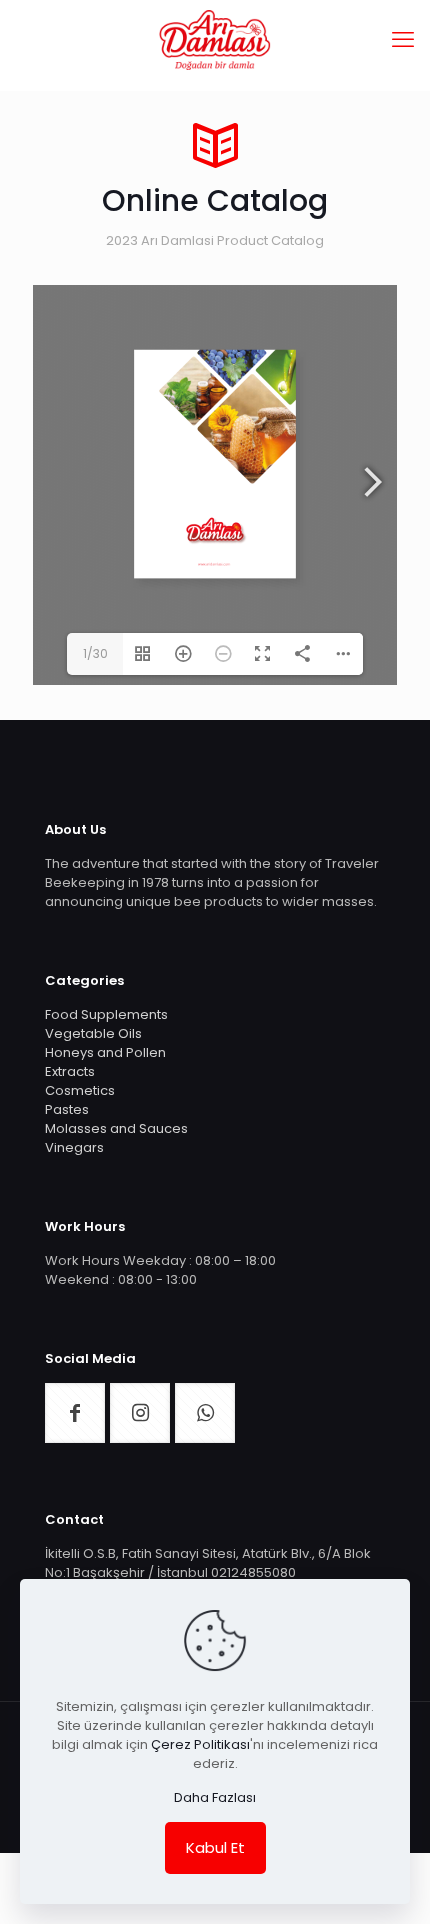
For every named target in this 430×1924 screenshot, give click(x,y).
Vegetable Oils (93, 1033)
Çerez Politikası (200, 1744)
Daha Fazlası (215, 1797)
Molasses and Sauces (116, 1128)
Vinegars (74, 1147)
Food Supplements (106, 1014)
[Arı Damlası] (215, 40)
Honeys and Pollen (105, 1052)
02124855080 (253, 1572)
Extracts (70, 1071)
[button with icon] (75, 1413)
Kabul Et (215, 1847)
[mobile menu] (403, 40)
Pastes (67, 1109)
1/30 (95, 653)
